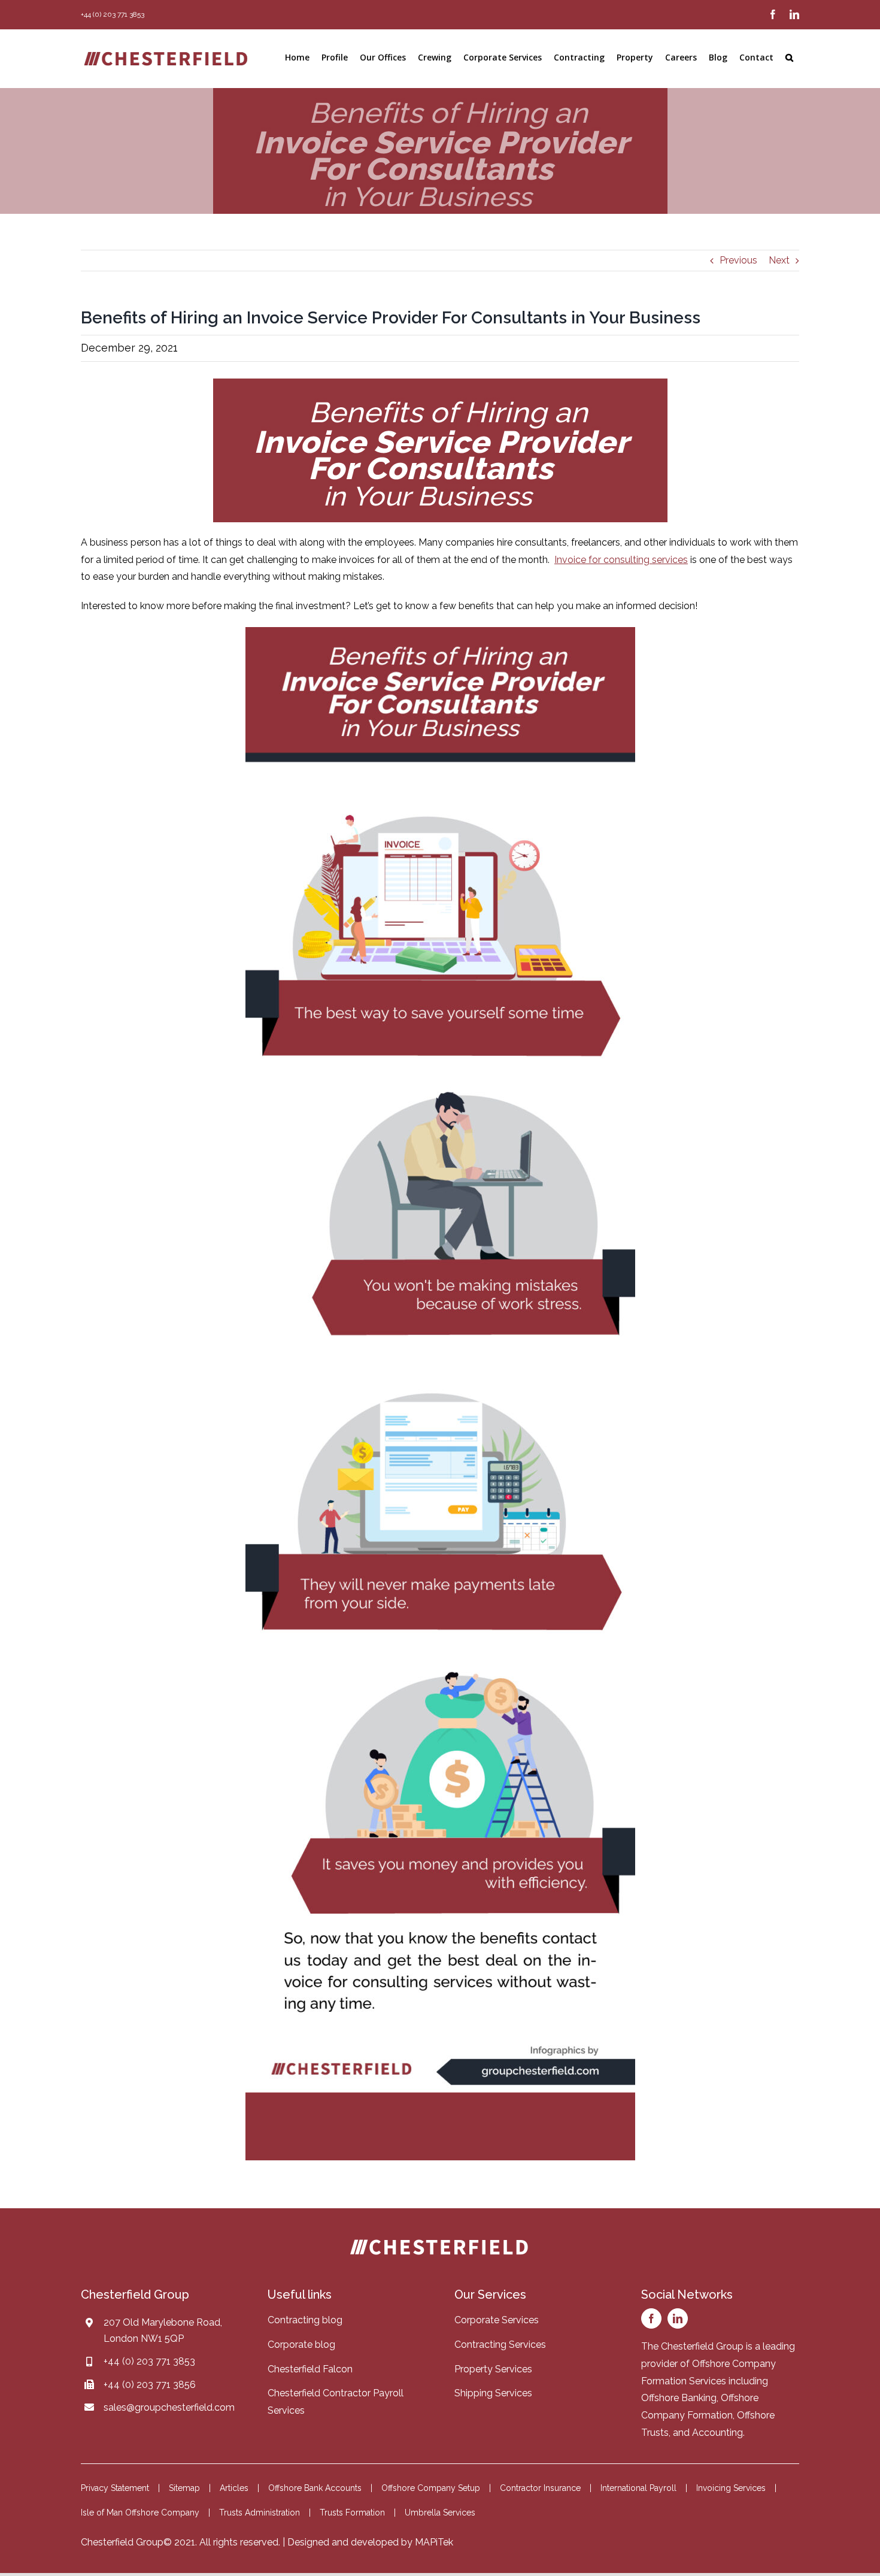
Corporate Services (497, 2320)
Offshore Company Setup (431, 2488)
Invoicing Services (731, 2488)
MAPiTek (434, 2542)
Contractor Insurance (540, 2488)
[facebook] (651, 2318)
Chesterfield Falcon (310, 2369)
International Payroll (638, 2488)
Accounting (717, 2433)
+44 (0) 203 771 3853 (149, 2361)
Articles (234, 2488)
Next (779, 260)
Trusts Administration (260, 2513)
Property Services (493, 2369)
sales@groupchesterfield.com (169, 2407)
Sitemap (184, 2488)
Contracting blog (305, 2320)
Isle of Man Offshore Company (140, 2513)
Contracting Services (500, 2345)
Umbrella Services (440, 2513)
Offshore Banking (679, 2398)
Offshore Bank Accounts (315, 2488)
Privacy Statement (115, 2488)
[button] (789, 57)
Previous (738, 260)
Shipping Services (493, 2393)
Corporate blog (301, 2345)
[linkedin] (678, 2318)
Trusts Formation (352, 2513)
